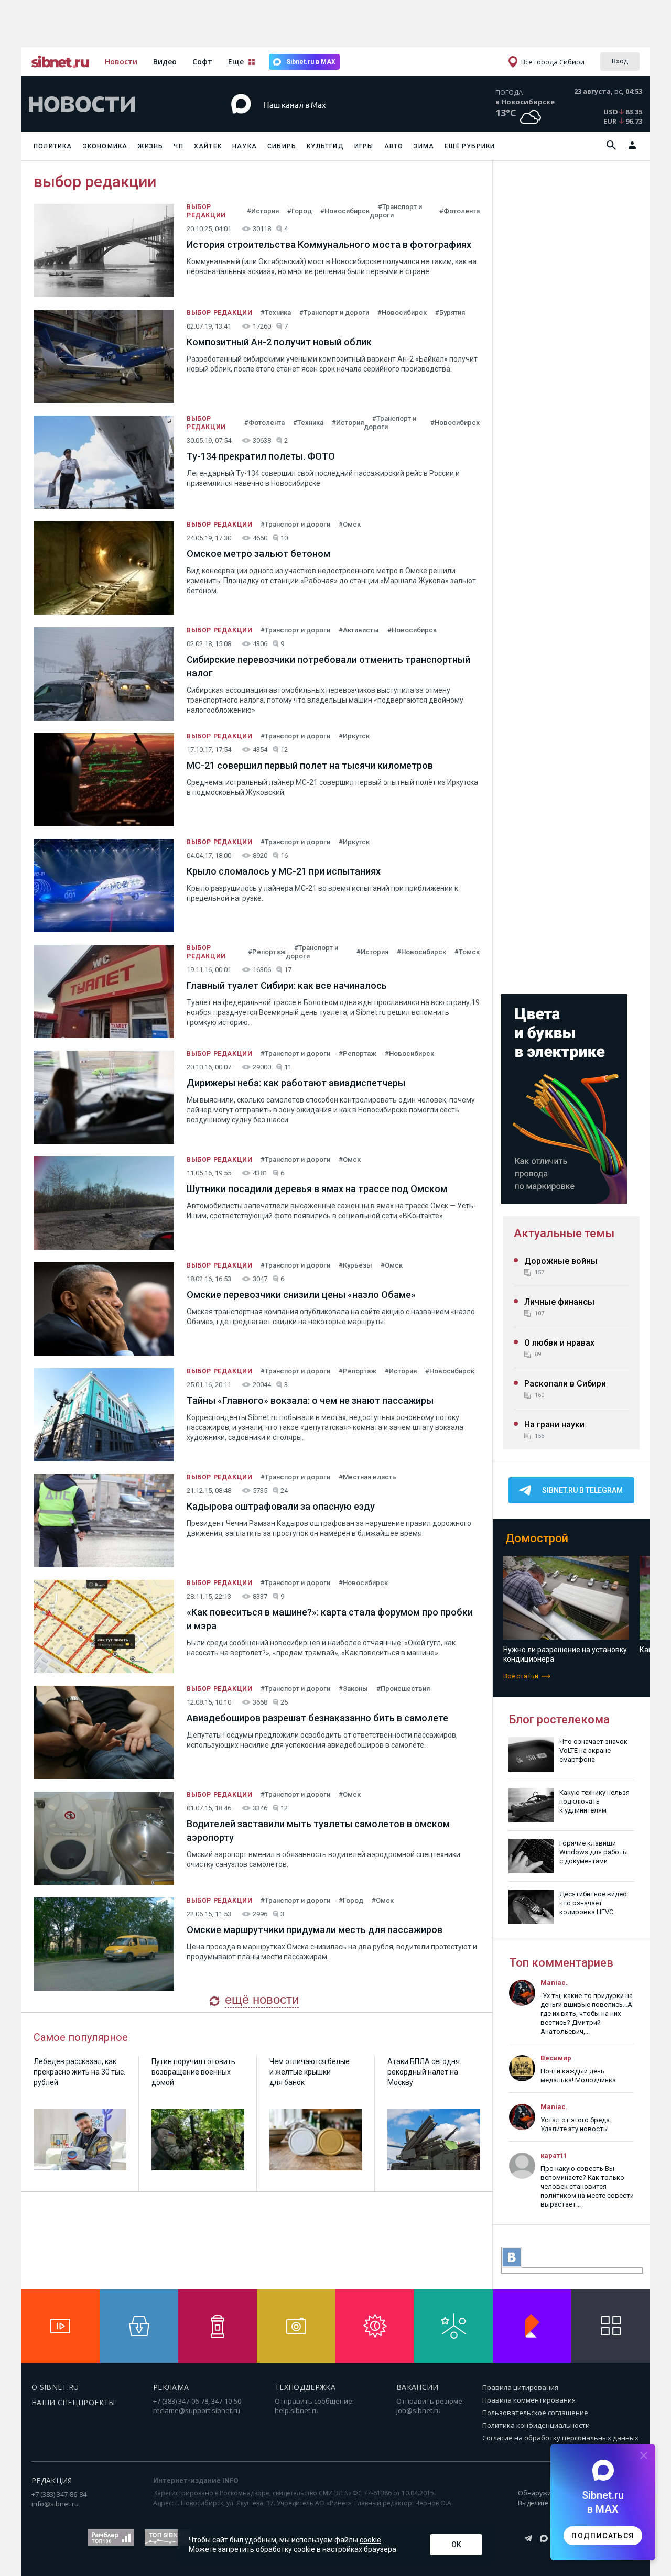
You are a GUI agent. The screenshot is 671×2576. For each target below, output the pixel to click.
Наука (245, 146)
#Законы (353, 1689)
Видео (165, 62)
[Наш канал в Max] (317, 120)
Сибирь (282, 146)
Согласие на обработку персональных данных (560, 2438)
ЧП (178, 146)
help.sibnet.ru (297, 2410)
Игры (364, 146)
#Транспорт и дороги (334, 313)
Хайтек (208, 146)
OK (456, 2545)
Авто (394, 146)
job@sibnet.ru (419, 2410)
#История (263, 211)
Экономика (105, 146)
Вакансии (418, 2387)
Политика (53, 146)
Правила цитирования (520, 2387)
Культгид (325, 146)
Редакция (52, 2480)
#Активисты (359, 630)
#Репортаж (267, 952)
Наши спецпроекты (73, 2402)
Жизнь (150, 146)
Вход (620, 61)
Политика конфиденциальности (536, 2425)
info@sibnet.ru (55, 2504)
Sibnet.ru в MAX (311, 62)
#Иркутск (354, 736)
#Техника (276, 313)
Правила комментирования (529, 2400)
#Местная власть (367, 1477)
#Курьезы (355, 1265)
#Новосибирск (345, 211)
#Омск (350, 524)
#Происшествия (403, 1689)
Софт (202, 62)
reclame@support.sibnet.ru (197, 2410)
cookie (370, 2540)
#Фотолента (459, 211)
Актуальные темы (564, 1233)
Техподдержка (305, 2387)
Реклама (171, 2387)
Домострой (537, 1538)
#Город (300, 211)
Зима (424, 146)
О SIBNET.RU (55, 2387)
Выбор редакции (219, 313)
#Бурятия (450, 313)
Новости (121, 62)
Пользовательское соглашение (535, 2413)
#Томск (467, 952)
